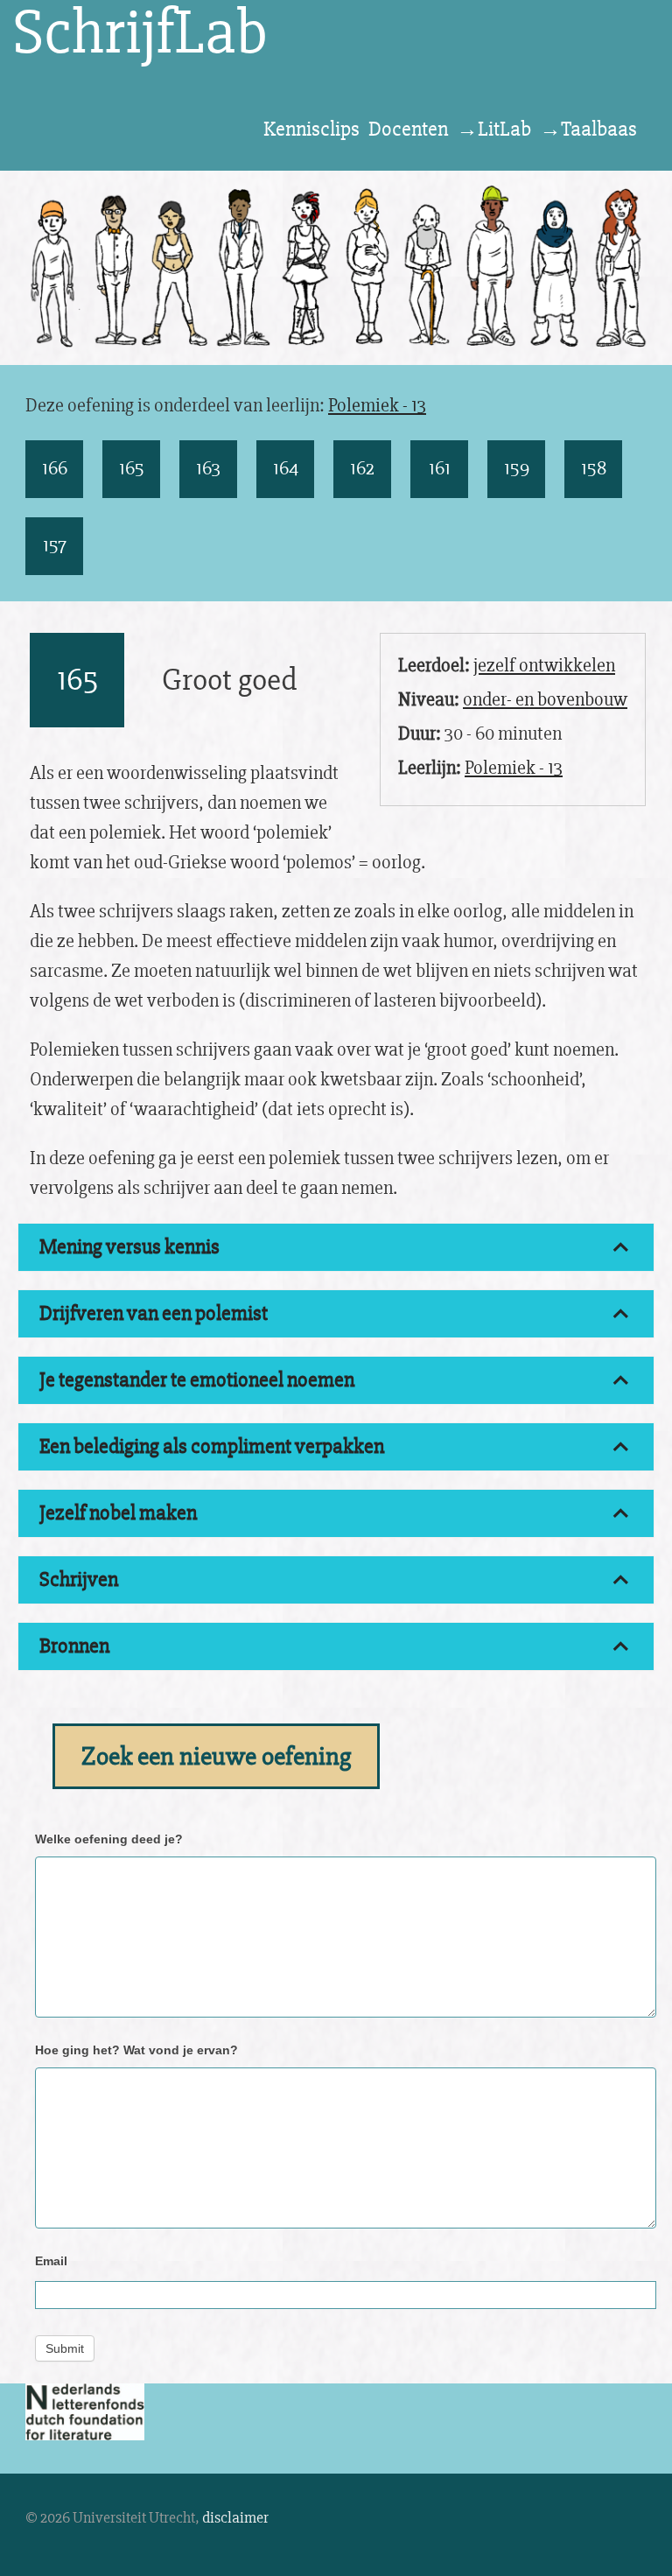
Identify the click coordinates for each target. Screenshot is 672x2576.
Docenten (408, 129)
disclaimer (235, 2517)
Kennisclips (311, 129)
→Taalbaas (588, 129)
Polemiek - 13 (377, 406)
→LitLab (494, 129)
